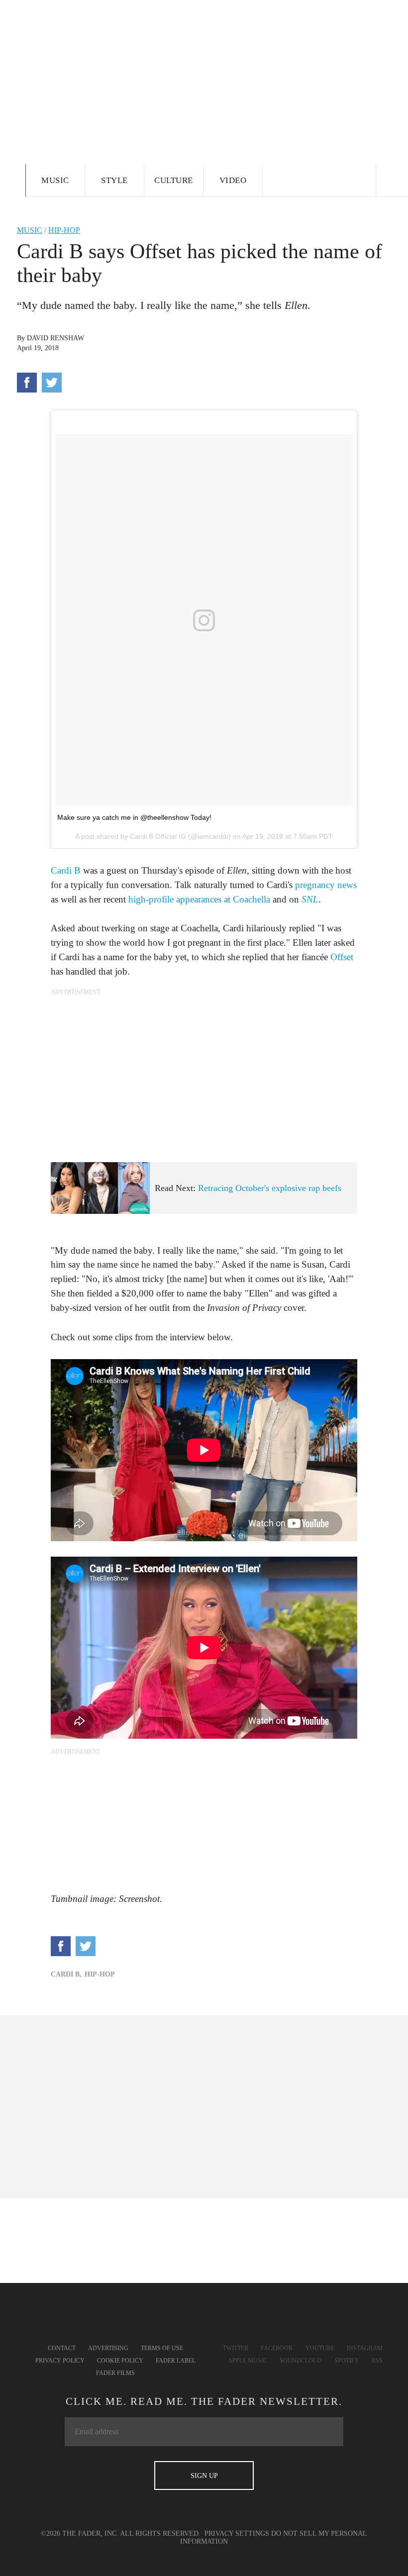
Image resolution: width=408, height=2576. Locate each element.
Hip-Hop (64, 230)
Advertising (108, 2348)
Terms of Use (162, 2348)
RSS (377, 2361)
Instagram (365, 2348)
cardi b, (66, 1974)
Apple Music (248, 2361)
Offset (342, 957)
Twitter (236, 2348)
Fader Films (115, 2373)
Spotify (347, 2361)
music (30, 230)
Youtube (320, 2348)
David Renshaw (55, 338)
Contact (62, 2348)
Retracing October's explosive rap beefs (270, 1188)
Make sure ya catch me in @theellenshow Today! (134, 817)
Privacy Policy (60, 2361)
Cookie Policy (120, 2361)
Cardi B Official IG (158, 836)
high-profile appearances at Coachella (199, 899)
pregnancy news (326, 885)
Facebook (277, 2348)
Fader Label (176, 2361)
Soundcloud (301, 2361)
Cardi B (66, 870)
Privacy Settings (237, 2533)
